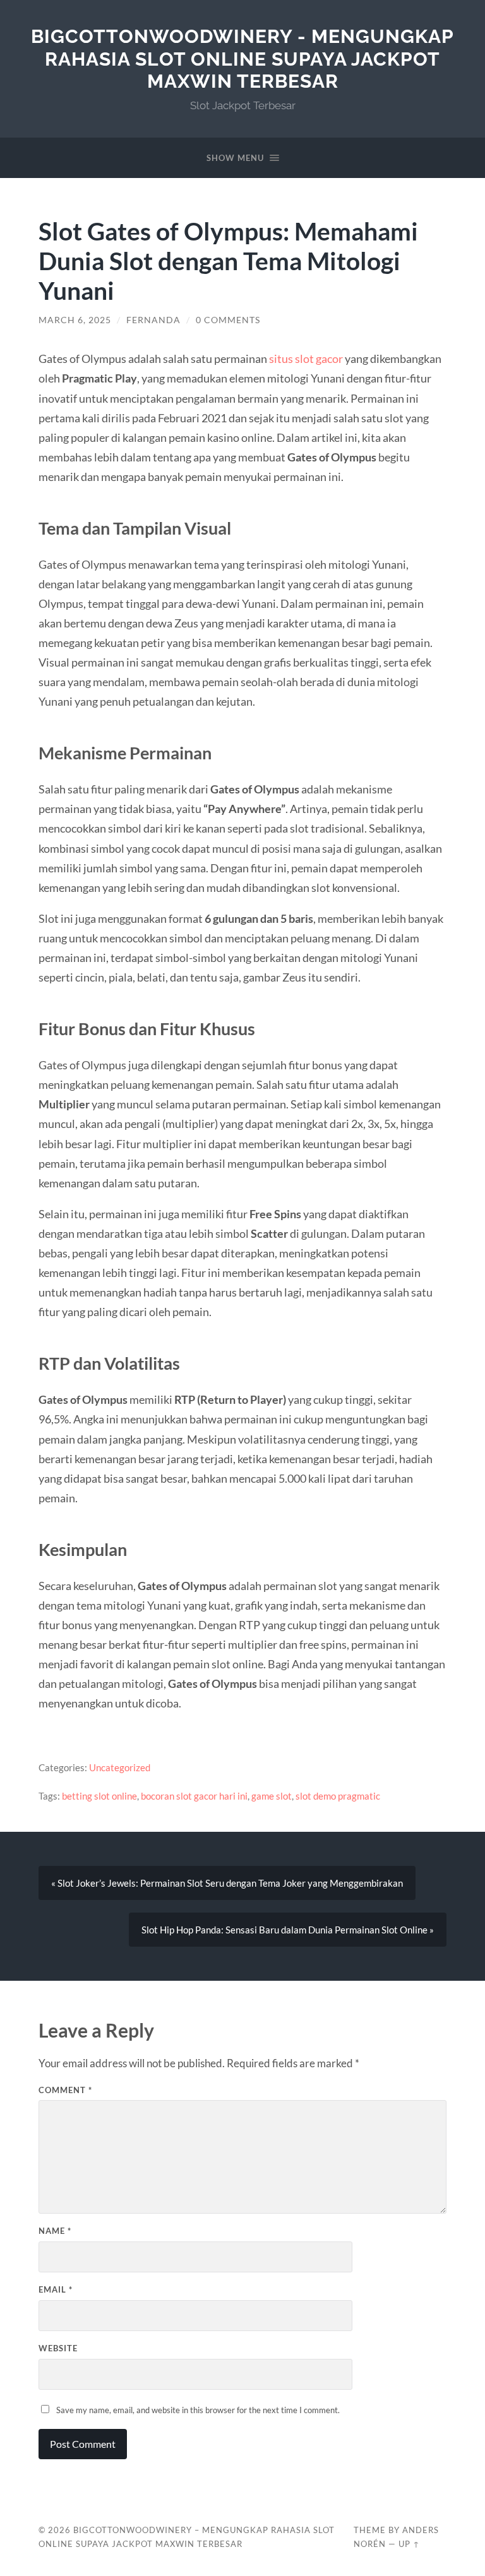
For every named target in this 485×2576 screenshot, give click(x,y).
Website (58, 2348)
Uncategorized (120, 1767)
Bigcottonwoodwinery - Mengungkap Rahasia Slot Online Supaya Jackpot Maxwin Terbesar (242, 59)
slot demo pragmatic (338, 1796)
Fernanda (153, 320)
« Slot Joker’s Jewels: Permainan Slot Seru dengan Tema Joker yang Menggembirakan (227, 1883)
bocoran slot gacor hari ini (194, 1796)
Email (56, 2289)
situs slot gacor (306, 359)
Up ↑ (409, 2544)
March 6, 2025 (75, 320)
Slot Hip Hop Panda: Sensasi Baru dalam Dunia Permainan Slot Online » (288, 1930)
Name (55, 2231)
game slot (272, 1796)
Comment (65, 2090)
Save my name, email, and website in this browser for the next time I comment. (198, 2410)
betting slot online (99, 1796)
